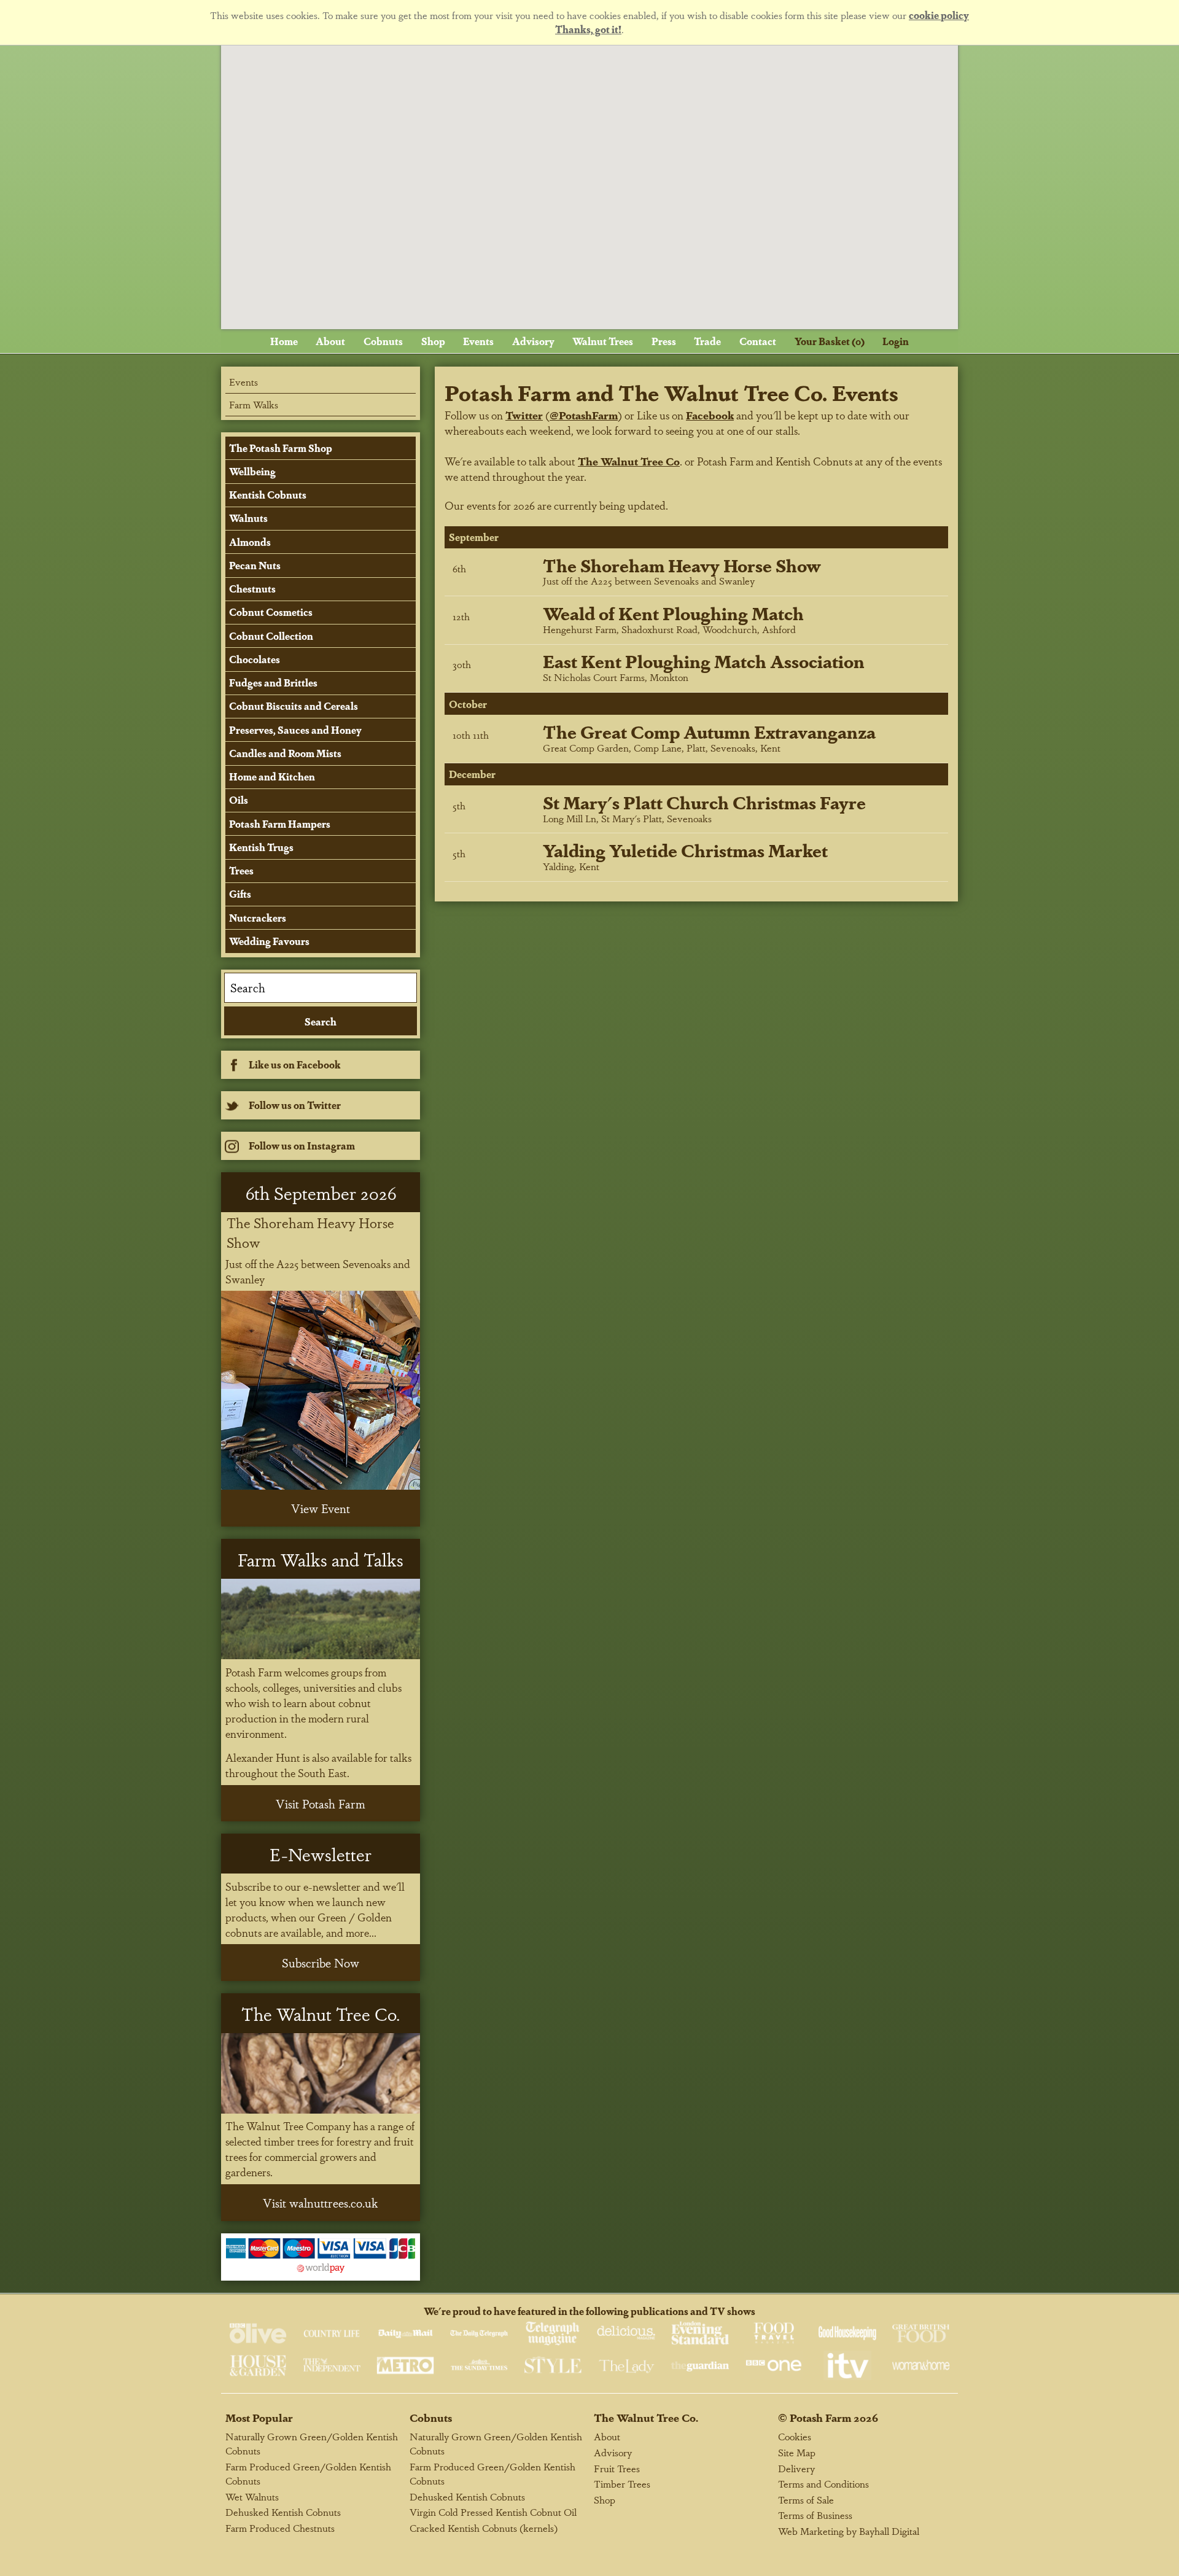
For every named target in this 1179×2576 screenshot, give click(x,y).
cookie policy (939, 15)
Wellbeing (252, 471)
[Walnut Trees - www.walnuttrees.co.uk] (321, 2073)
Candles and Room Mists (285, 753)
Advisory (533, 341)
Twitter (524, 415)
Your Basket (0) (830, 341)
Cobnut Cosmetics (271, 612)
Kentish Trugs (261, 847)
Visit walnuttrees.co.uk (321, 2203)
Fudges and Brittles (273, 683)
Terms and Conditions (823, 2484)
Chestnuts (252, 589)
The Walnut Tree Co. (646, 2417)
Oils (239, 800)
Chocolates (255, 659)
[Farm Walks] (321, 1619)
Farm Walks (254, 404)
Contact (758, 341)
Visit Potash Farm (321, 1804)
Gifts (240, 894)
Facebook (710, 415)
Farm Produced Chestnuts (280, 2528)
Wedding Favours (269, 941)
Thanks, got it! (588, 29)
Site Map (797, 2452)
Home (284, 341)
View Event (321, 1508)
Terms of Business (815, 2515)
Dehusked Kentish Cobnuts (283, 2512)
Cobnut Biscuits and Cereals (294, 706)
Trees (241, 870)
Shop (433, 341)
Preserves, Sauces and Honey (295, 730)
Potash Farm (820, 2417)
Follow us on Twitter (295, 1105)
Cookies (795, 2436)
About (330, 341)
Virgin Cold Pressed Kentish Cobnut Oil (493, 2512)
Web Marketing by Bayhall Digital (849, 2531)
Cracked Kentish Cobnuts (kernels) (484, 2528)
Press (664, 341)
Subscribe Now (321, 1963)
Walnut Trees (603, 341)
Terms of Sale (806, 2500)
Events (478, 341)
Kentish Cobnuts (268, 495)
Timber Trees (622, 2484)
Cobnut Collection (271, 636)
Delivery (796, 2468)
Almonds (250, 542)
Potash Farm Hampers (280, 824)
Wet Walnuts (252, 2496)
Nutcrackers (258, 918)
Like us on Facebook (295, 1064)
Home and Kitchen (272, 776)
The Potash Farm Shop (281, 448)
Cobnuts (383, 341)
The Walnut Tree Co (629, 461)
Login (896, 341)
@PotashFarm (584, 415)
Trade (707, 341)
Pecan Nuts (255, 565)
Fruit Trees (617, 2468)
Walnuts (248, 518)
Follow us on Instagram (302, 1146)
